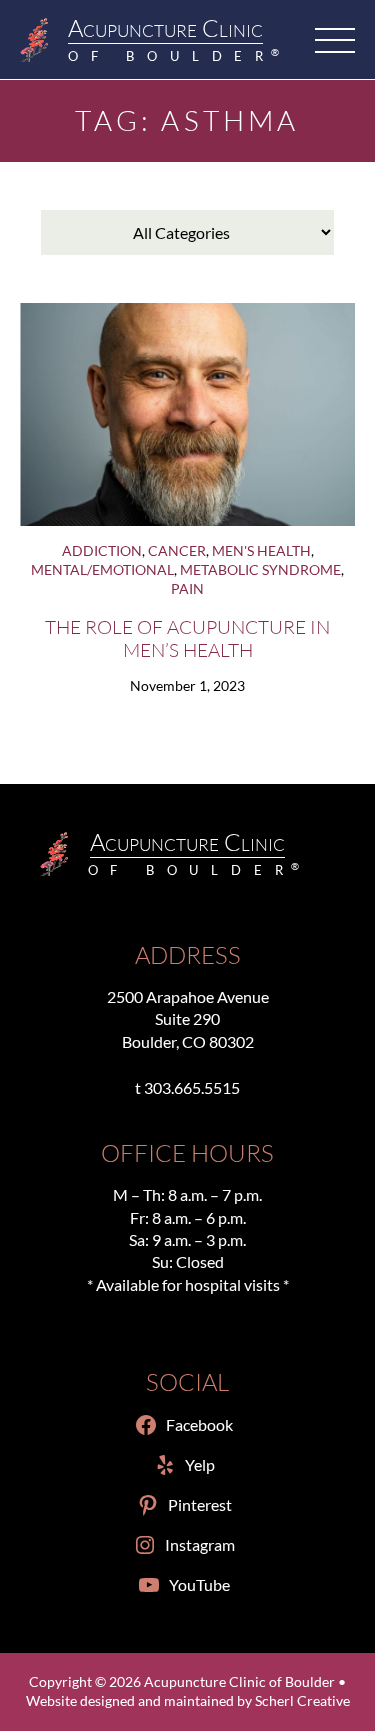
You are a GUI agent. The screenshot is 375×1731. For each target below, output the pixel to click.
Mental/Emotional (102, 570)
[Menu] (335, 40)
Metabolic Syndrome (260, 570)
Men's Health (261, 551)
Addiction (102, 551)
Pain (187, 589)
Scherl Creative (302, 1701)
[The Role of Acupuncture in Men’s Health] (187, 414)
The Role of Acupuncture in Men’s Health (187, 638)
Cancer (177, 551)
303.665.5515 (192, 1087)
